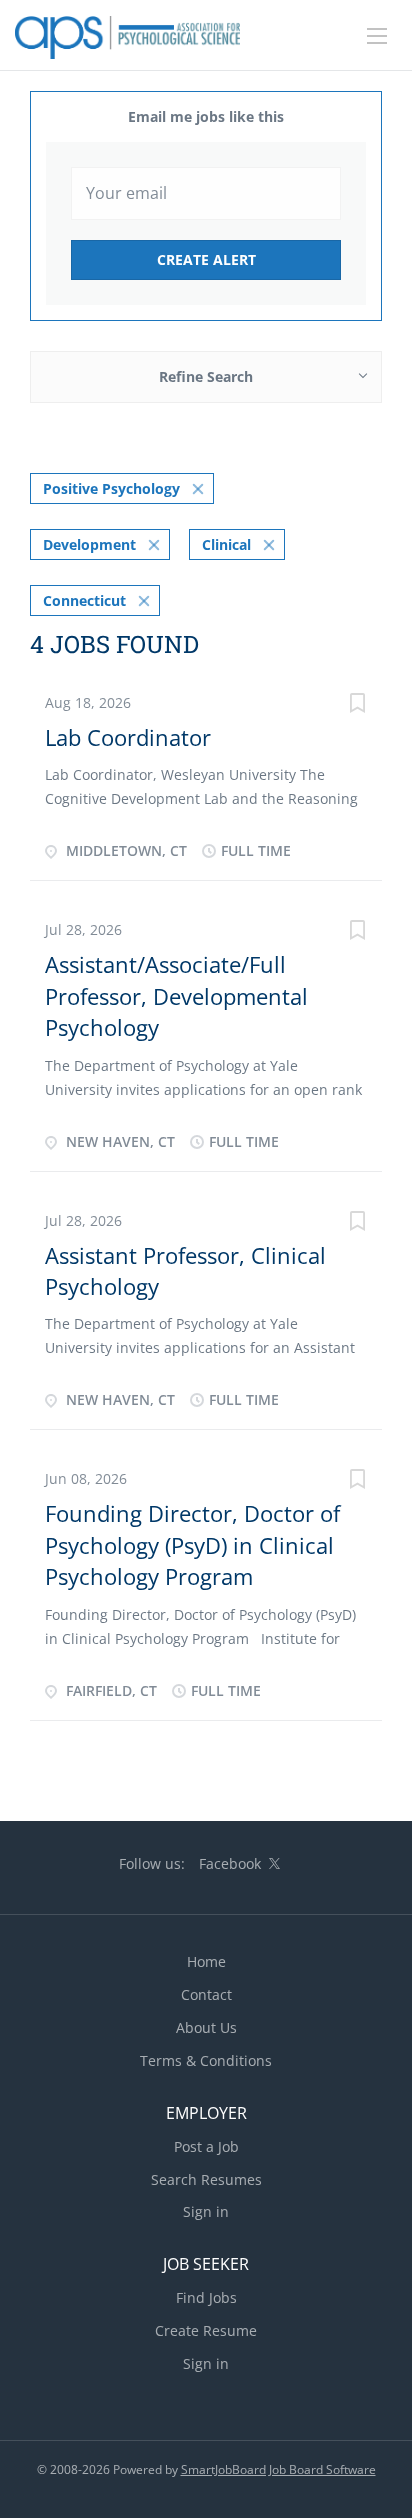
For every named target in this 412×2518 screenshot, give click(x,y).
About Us (206, 2027)
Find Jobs (206, 2297)
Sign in (206, 2211)
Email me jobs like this (206, 116)
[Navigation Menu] (377, 36)
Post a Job (206, 2146)
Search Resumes (206, 2179)
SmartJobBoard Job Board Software (278, 2469)
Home (206, 1961)
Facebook (230, 1863)
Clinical (226, 544)
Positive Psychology (111, 488)
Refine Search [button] (206, 376)
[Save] (357, 705)
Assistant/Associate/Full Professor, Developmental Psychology (176, 995)
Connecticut (84, 600)
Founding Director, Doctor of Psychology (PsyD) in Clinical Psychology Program (192, 1544)
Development (89, 544)
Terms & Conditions (206, 2060)
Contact (206, 1994)
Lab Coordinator (128, 737)
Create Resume (206, 2330)
